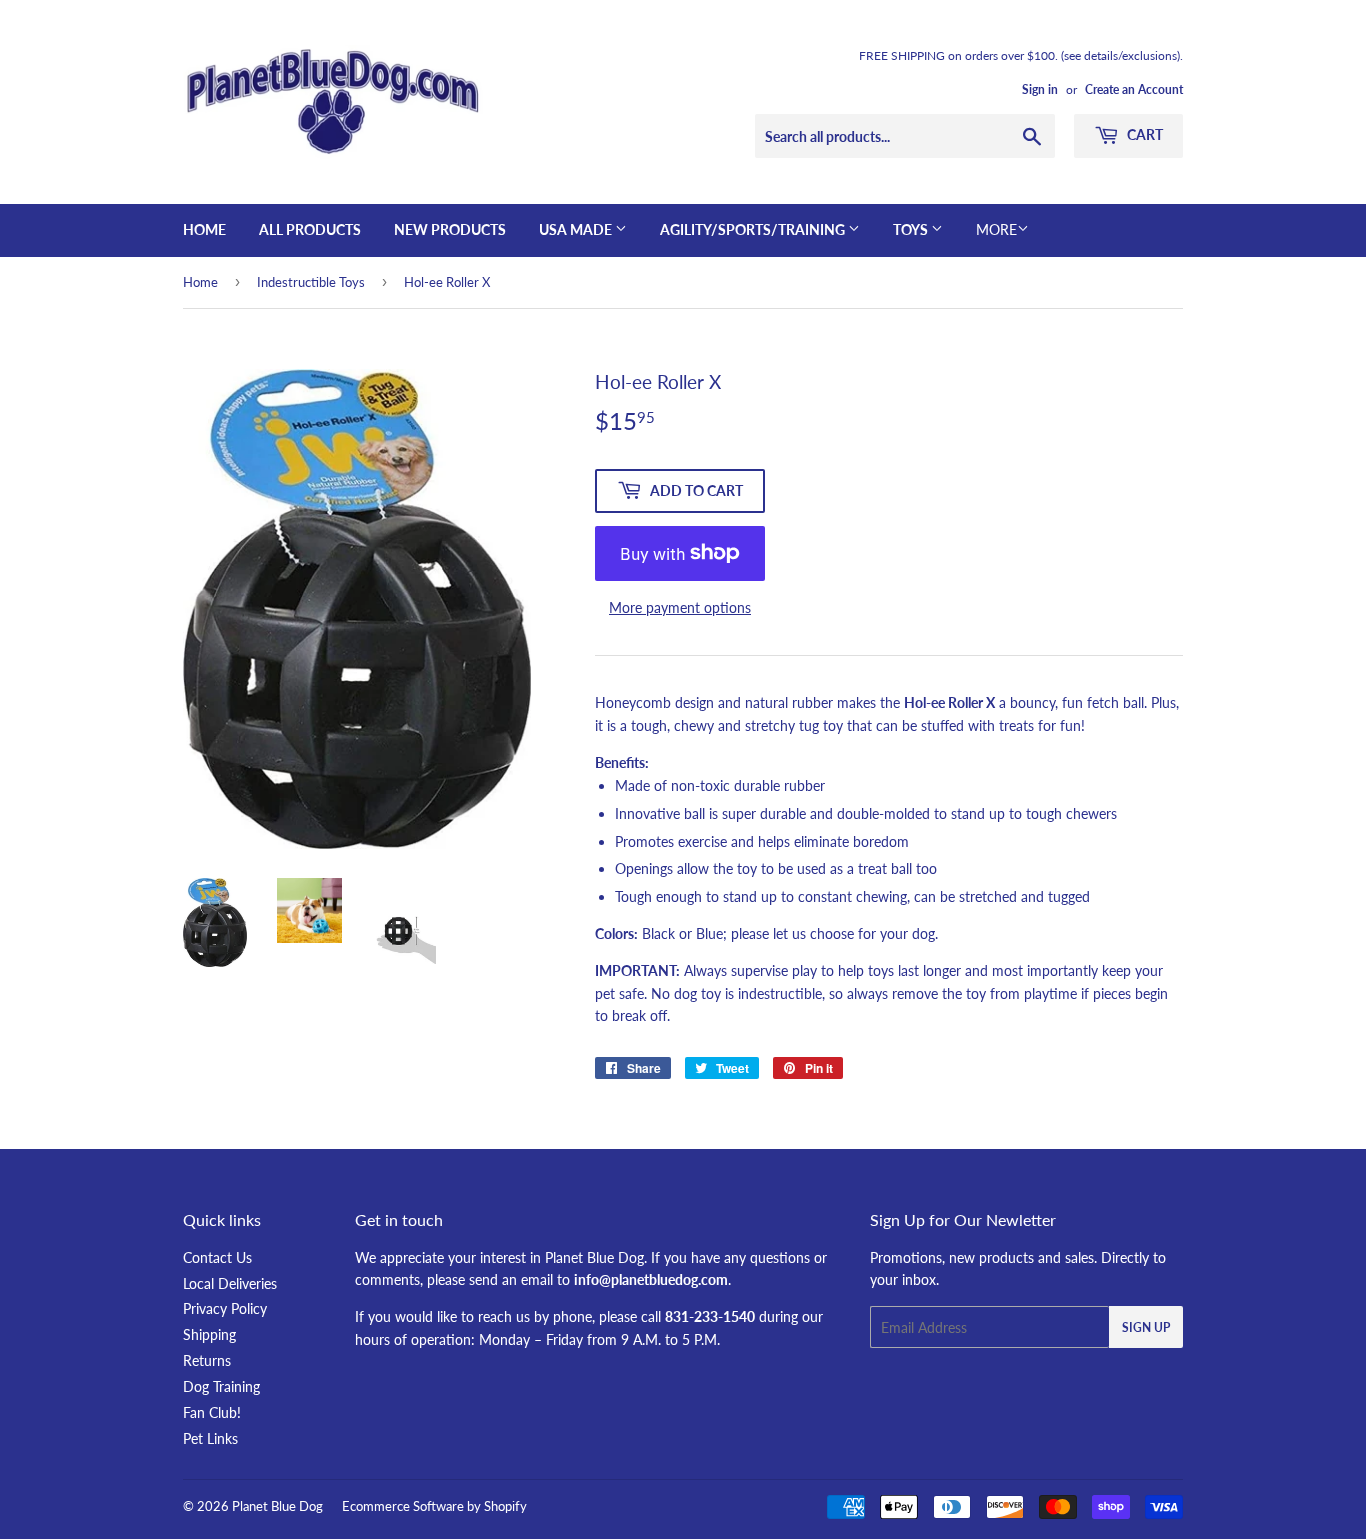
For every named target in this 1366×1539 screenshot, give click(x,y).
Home (204, 229)
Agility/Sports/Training (754, 229)
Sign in (1040, 89)
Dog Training (221, 1386)
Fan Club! (212, 1412)
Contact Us (217, 1257)
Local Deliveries (230, 1283)
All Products (310, 229)
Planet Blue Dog (277, 1506)
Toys (912, 229)
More (996, 229)
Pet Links (210, 1438)
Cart (1143, 134)
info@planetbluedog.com (651, 1279)
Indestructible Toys (311, 282)
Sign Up (1146, 1327)
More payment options (680, 607)
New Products (450, 229)
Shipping (209, 1334)
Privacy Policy (225, 1308)
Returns (207, 1360)
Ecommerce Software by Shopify (434, 1506)
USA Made (577, 229)
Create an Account (1134, 89)
